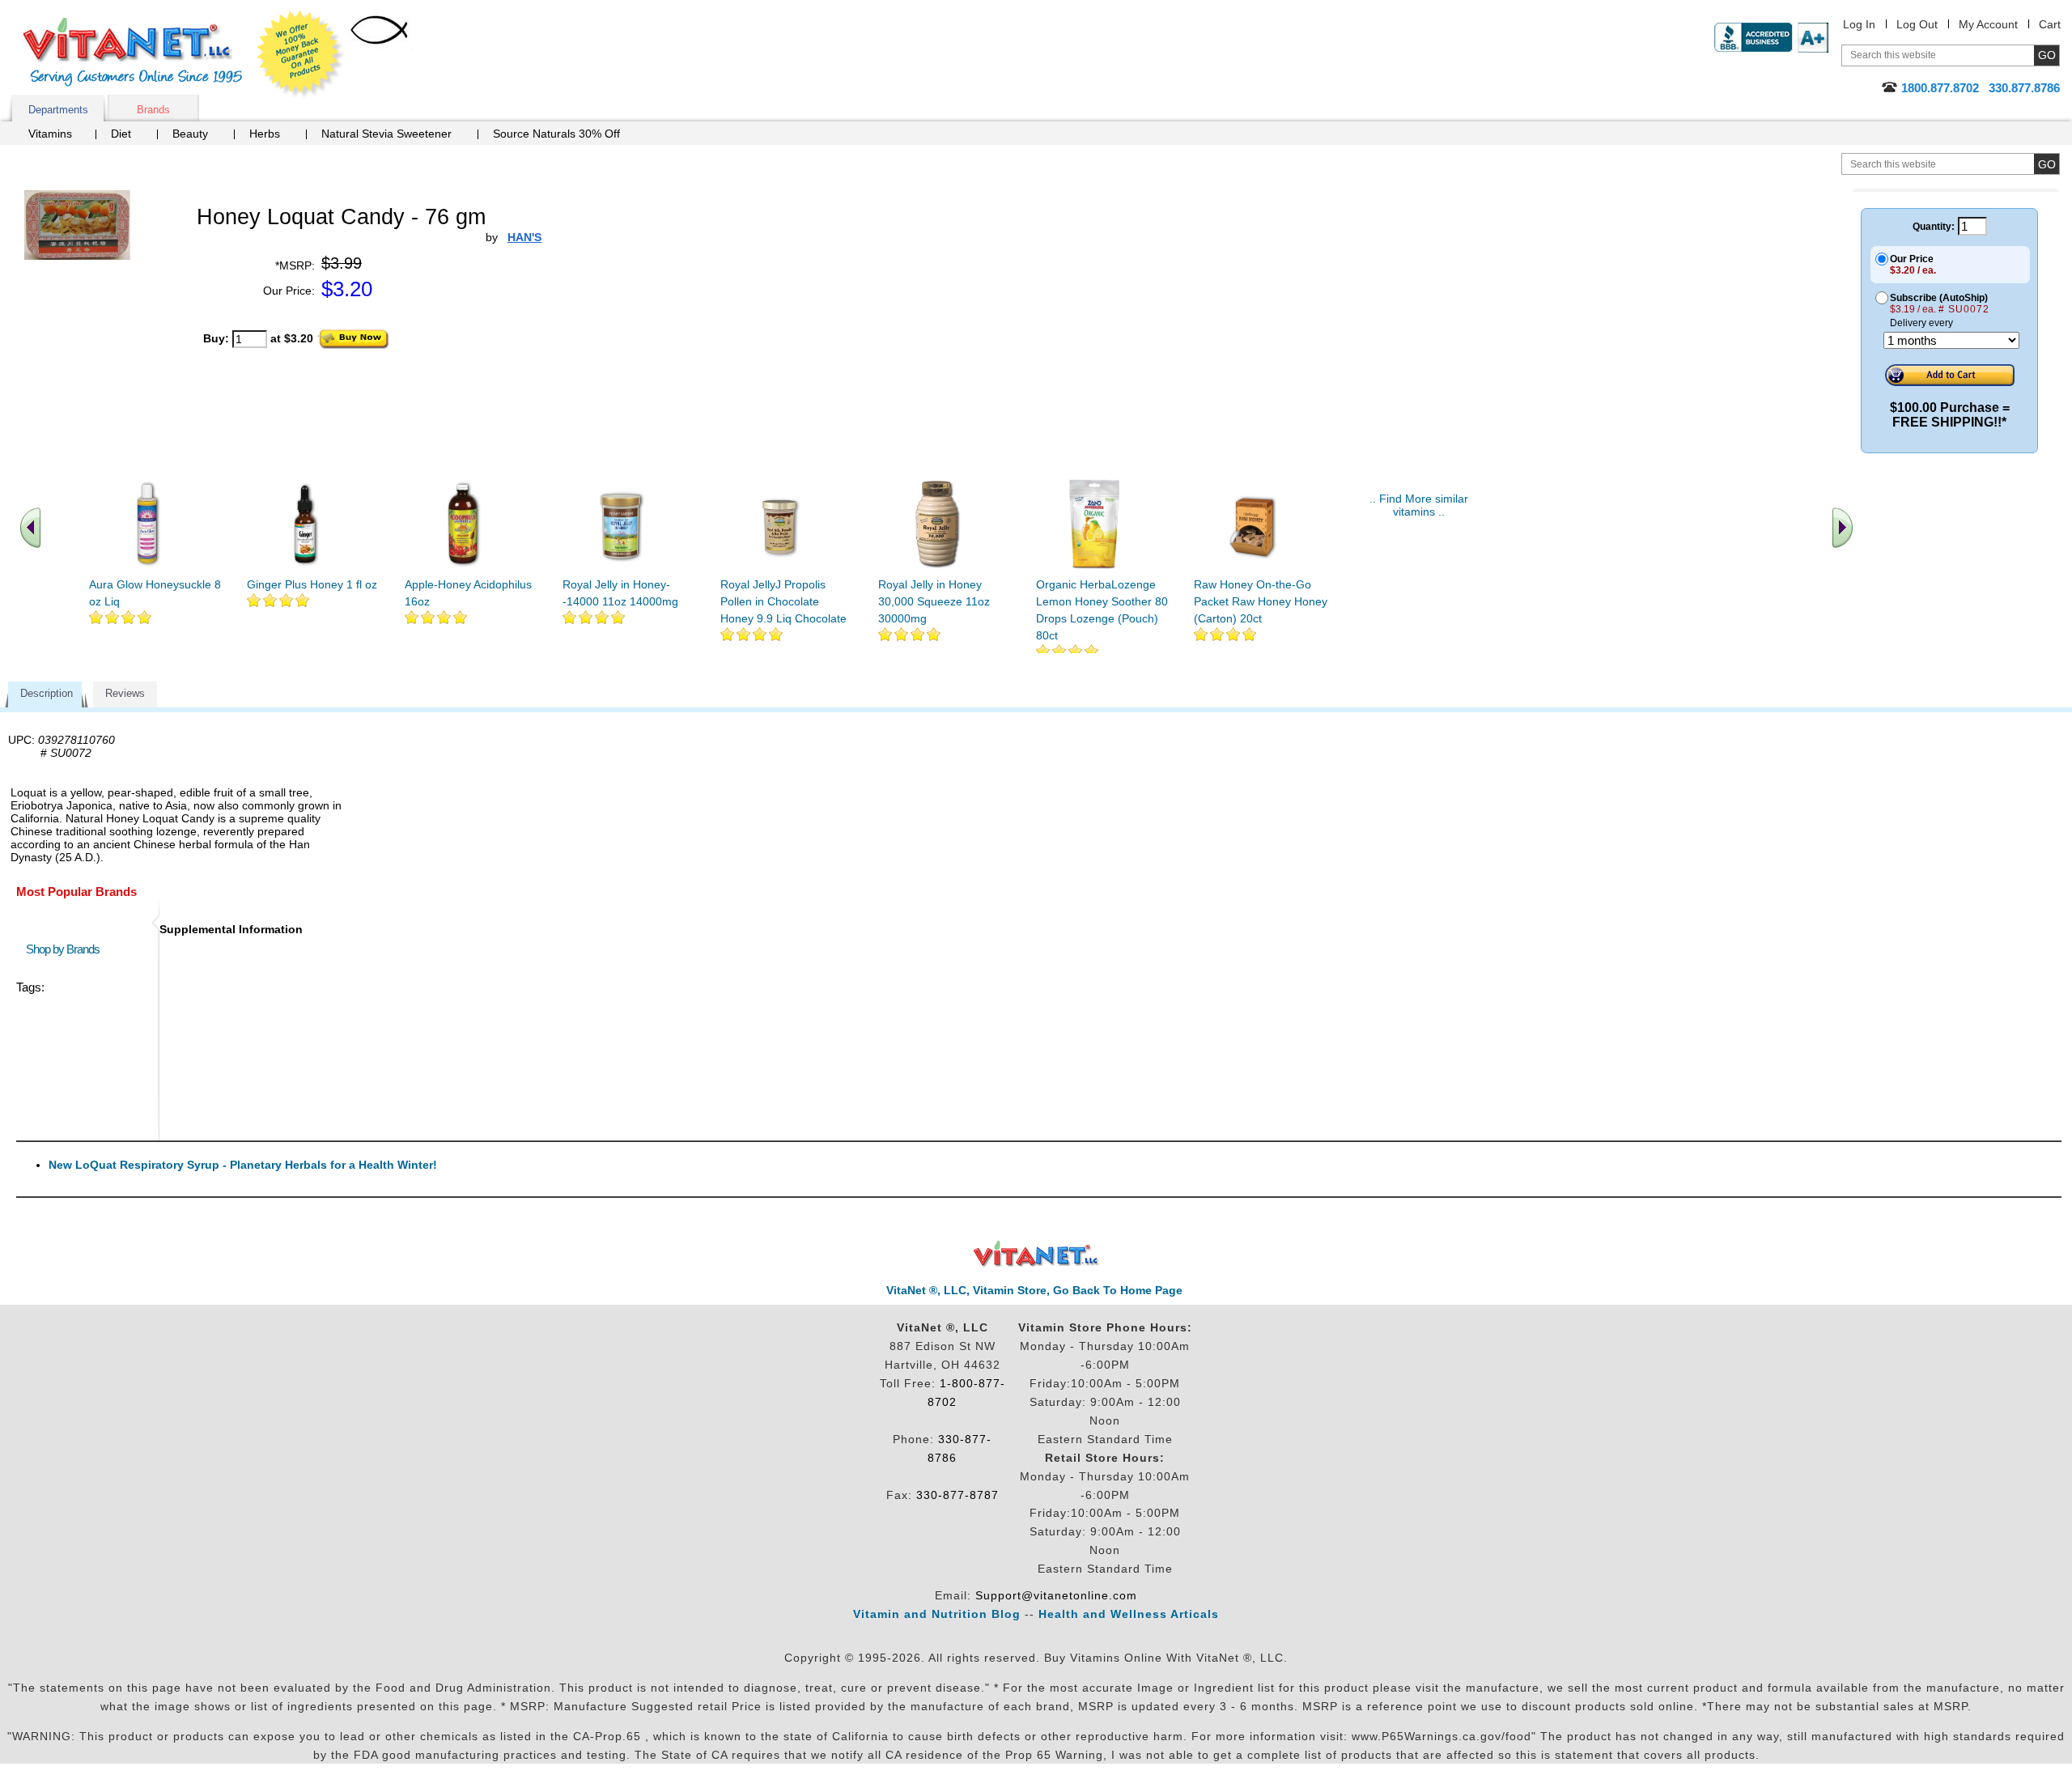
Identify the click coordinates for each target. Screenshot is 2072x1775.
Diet (121, 134)
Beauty (190, 134)
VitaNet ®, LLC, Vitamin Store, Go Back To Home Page (1034, 1290)
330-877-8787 (957, 1495)
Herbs (265, 134)
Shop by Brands (66, 949)
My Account (1988, 24)
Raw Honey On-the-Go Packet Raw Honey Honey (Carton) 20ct (1261, 601)
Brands (153, 110)
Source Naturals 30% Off (556, 134)
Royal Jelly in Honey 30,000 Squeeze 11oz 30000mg (934, 601)
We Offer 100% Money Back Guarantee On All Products (300, 54)
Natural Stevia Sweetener (386, 134)
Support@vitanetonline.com (1056, 1595)
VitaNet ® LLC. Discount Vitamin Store (1036, 1254)
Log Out (1917, 24)
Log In (1859, 24)
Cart (2050, 24)
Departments (58, 110)
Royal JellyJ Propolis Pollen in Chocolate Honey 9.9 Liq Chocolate (783, 601)
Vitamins (50, 134)
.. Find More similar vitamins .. (1419, 505)
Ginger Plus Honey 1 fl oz (312, 584)
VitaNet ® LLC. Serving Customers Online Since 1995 (133, 52)
